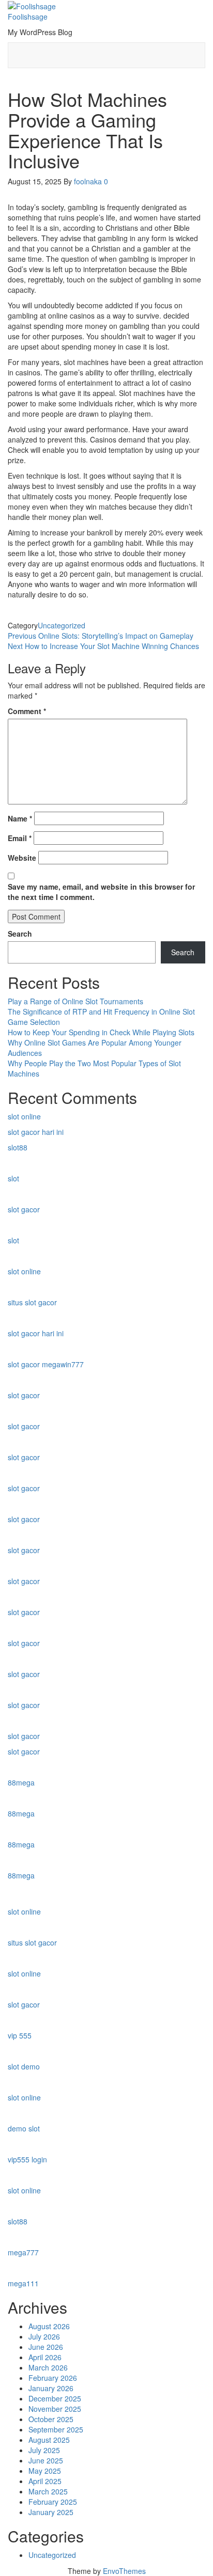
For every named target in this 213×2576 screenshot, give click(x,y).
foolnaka (89, 181)
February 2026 (53, 2378)
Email (20, 838)
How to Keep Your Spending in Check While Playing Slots (101, 1032)
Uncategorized (62, 625)
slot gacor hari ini (36, 1132)
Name (20, 818)
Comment (27, 711)
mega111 (23, 2283)
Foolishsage (28, 17)
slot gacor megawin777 (46, 1364)
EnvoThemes (124, 2571)
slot (13, 1178)
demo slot (24, 2128)
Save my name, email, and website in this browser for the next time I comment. (101, 892)
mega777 (23, 2252)
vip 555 (20, 2035)
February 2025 (53, 2502)
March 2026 (48, 2367)
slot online (24, 1116)
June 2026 (46, 2347)
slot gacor (24, 1209)
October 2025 (51, 2419)
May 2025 (45, 2471)
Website (22, 858)
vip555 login (27, 2159)
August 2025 (49, 2440)
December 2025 (55, 2398)
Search (20, 934)
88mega (21, 1782)
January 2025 (51, 2512)
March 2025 (48, 2491)
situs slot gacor (32, 1302)
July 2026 (44, 2336)
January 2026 (51, 2388)
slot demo (24, 2066)
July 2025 (44, 2450)
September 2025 (56, 2429)
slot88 (18, 1147)
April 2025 (45, 2481)
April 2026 (45, 2357)
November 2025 (55, 2409)
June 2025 (46, 2460)
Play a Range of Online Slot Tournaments (75, 1001)
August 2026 (49, 2326)
